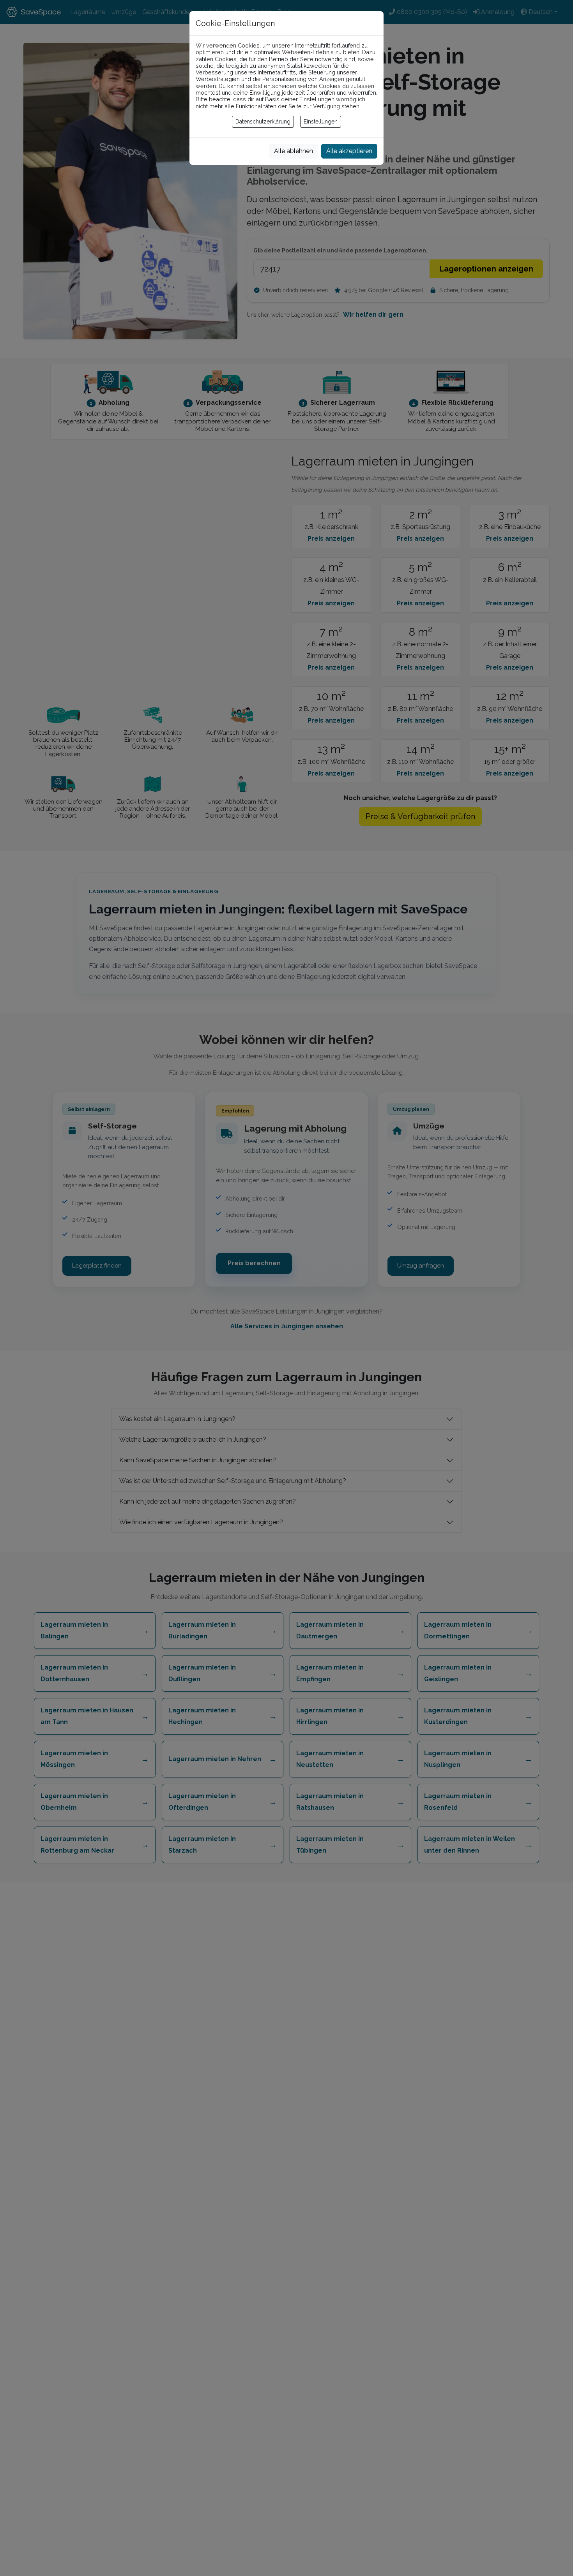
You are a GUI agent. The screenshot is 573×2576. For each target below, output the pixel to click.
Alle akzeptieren (349, 151)
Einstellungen (321, 122)
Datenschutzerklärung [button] (263, 122)
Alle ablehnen (294, 151)
